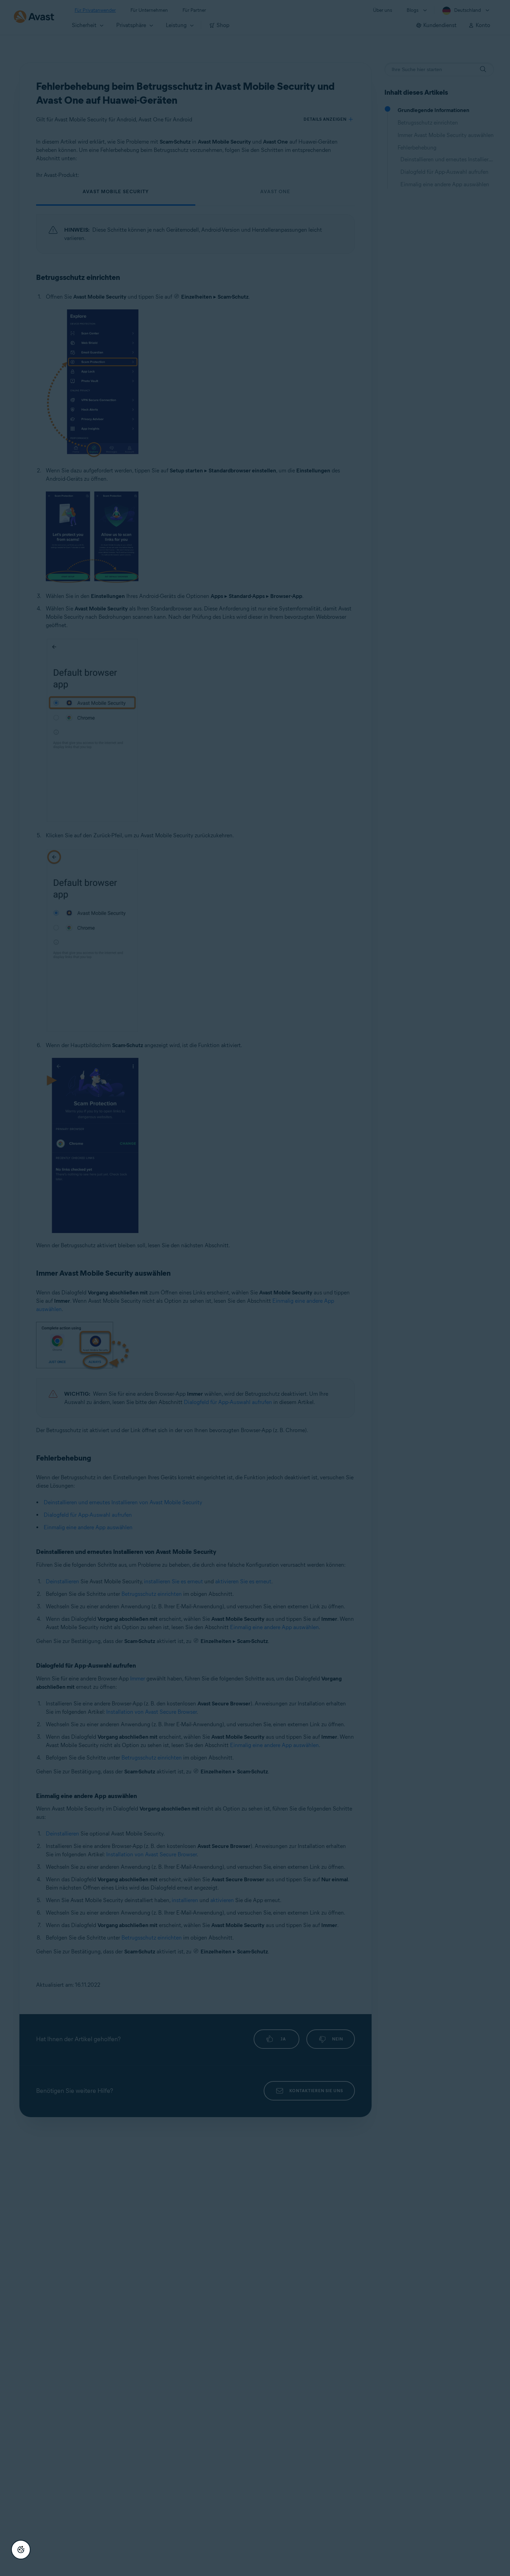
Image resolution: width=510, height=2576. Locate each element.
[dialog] (255, 1288)
